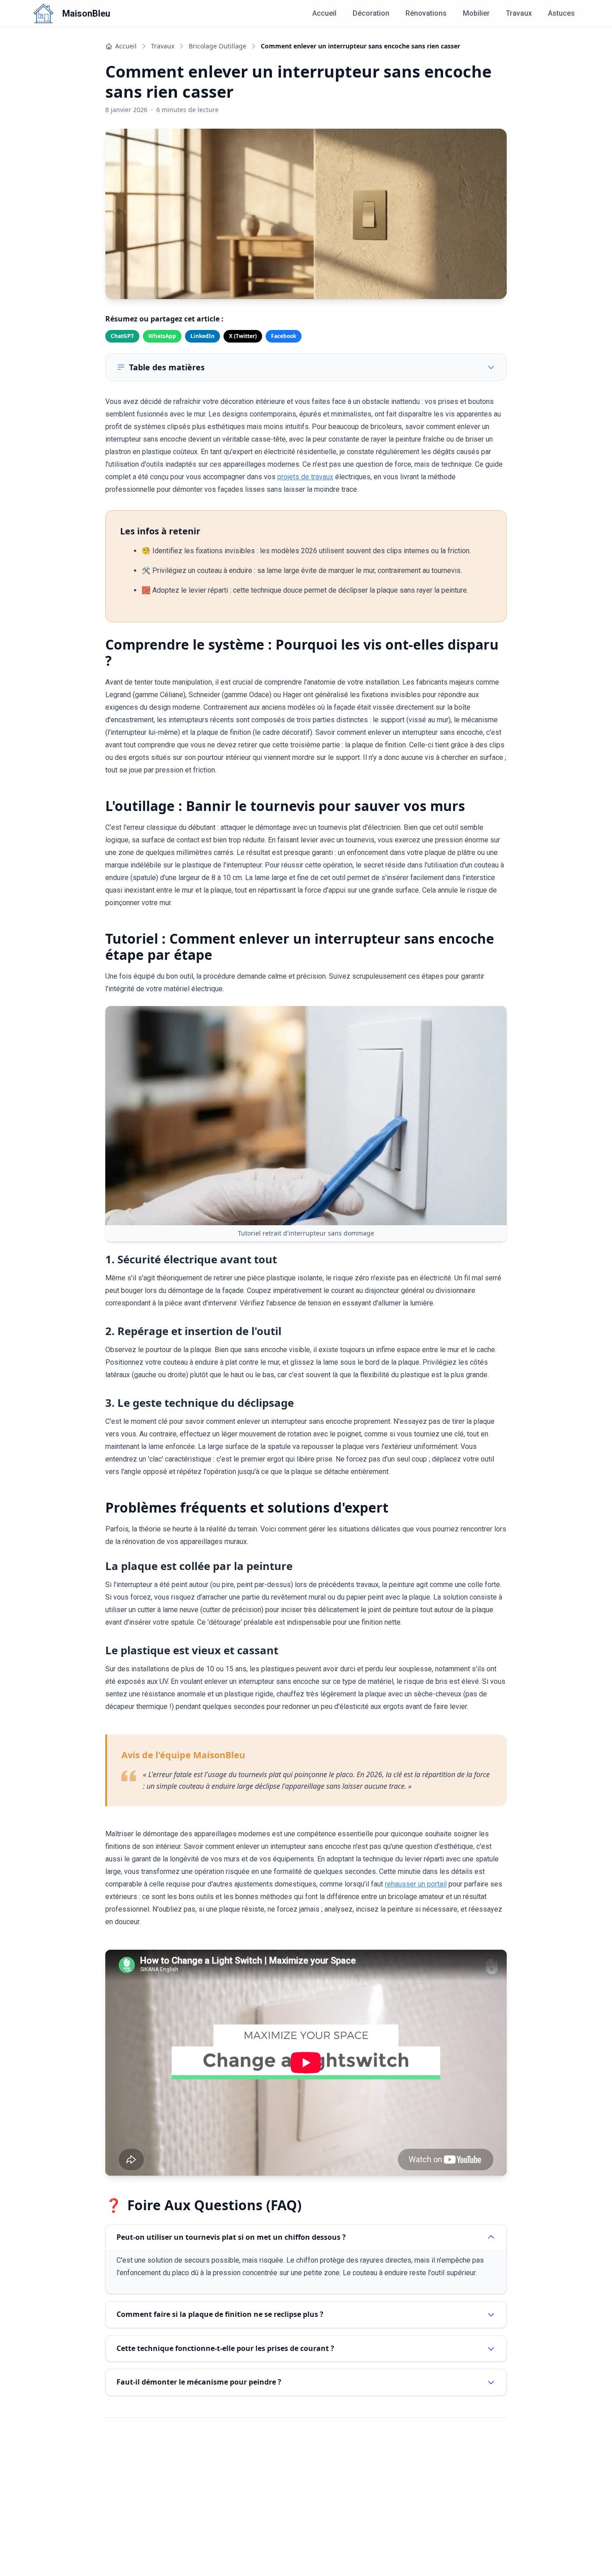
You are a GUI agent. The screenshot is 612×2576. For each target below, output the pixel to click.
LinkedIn (203, 336)
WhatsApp (162, 336)
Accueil (324, 13)
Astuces (561, 13)
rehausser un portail (416, 1884)
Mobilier (476, 13)
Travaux (519, 13)
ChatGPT (122, 336)
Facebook (284, 336)
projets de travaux (305, 477)
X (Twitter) (243, 336)
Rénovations (426, 13)
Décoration (371, 13)
